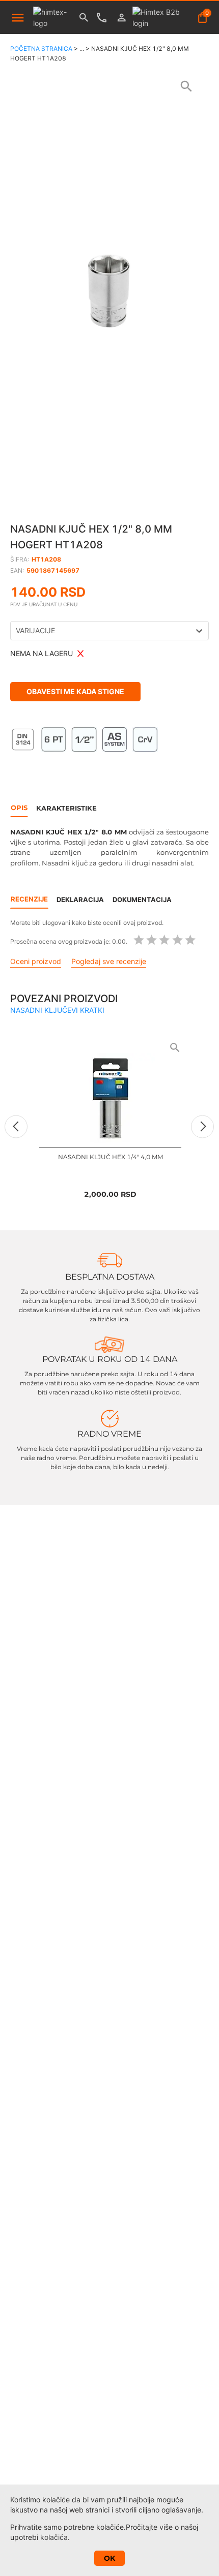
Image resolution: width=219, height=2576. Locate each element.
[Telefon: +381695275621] (104, 18)
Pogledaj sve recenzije (109, 961)
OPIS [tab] (19, 808)
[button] (109, 287)
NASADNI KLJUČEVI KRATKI (57, 1010)
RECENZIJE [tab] (29, 899)
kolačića (54, 2537)
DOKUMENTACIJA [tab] (142, 899)
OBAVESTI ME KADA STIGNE (75, 691)
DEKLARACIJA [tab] (80, 899)
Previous (16, 1126)
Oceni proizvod (36, 961)
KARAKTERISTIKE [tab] (66, 808)
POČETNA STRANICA (41, 49)
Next (202, 1126)
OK (109, 2558)
